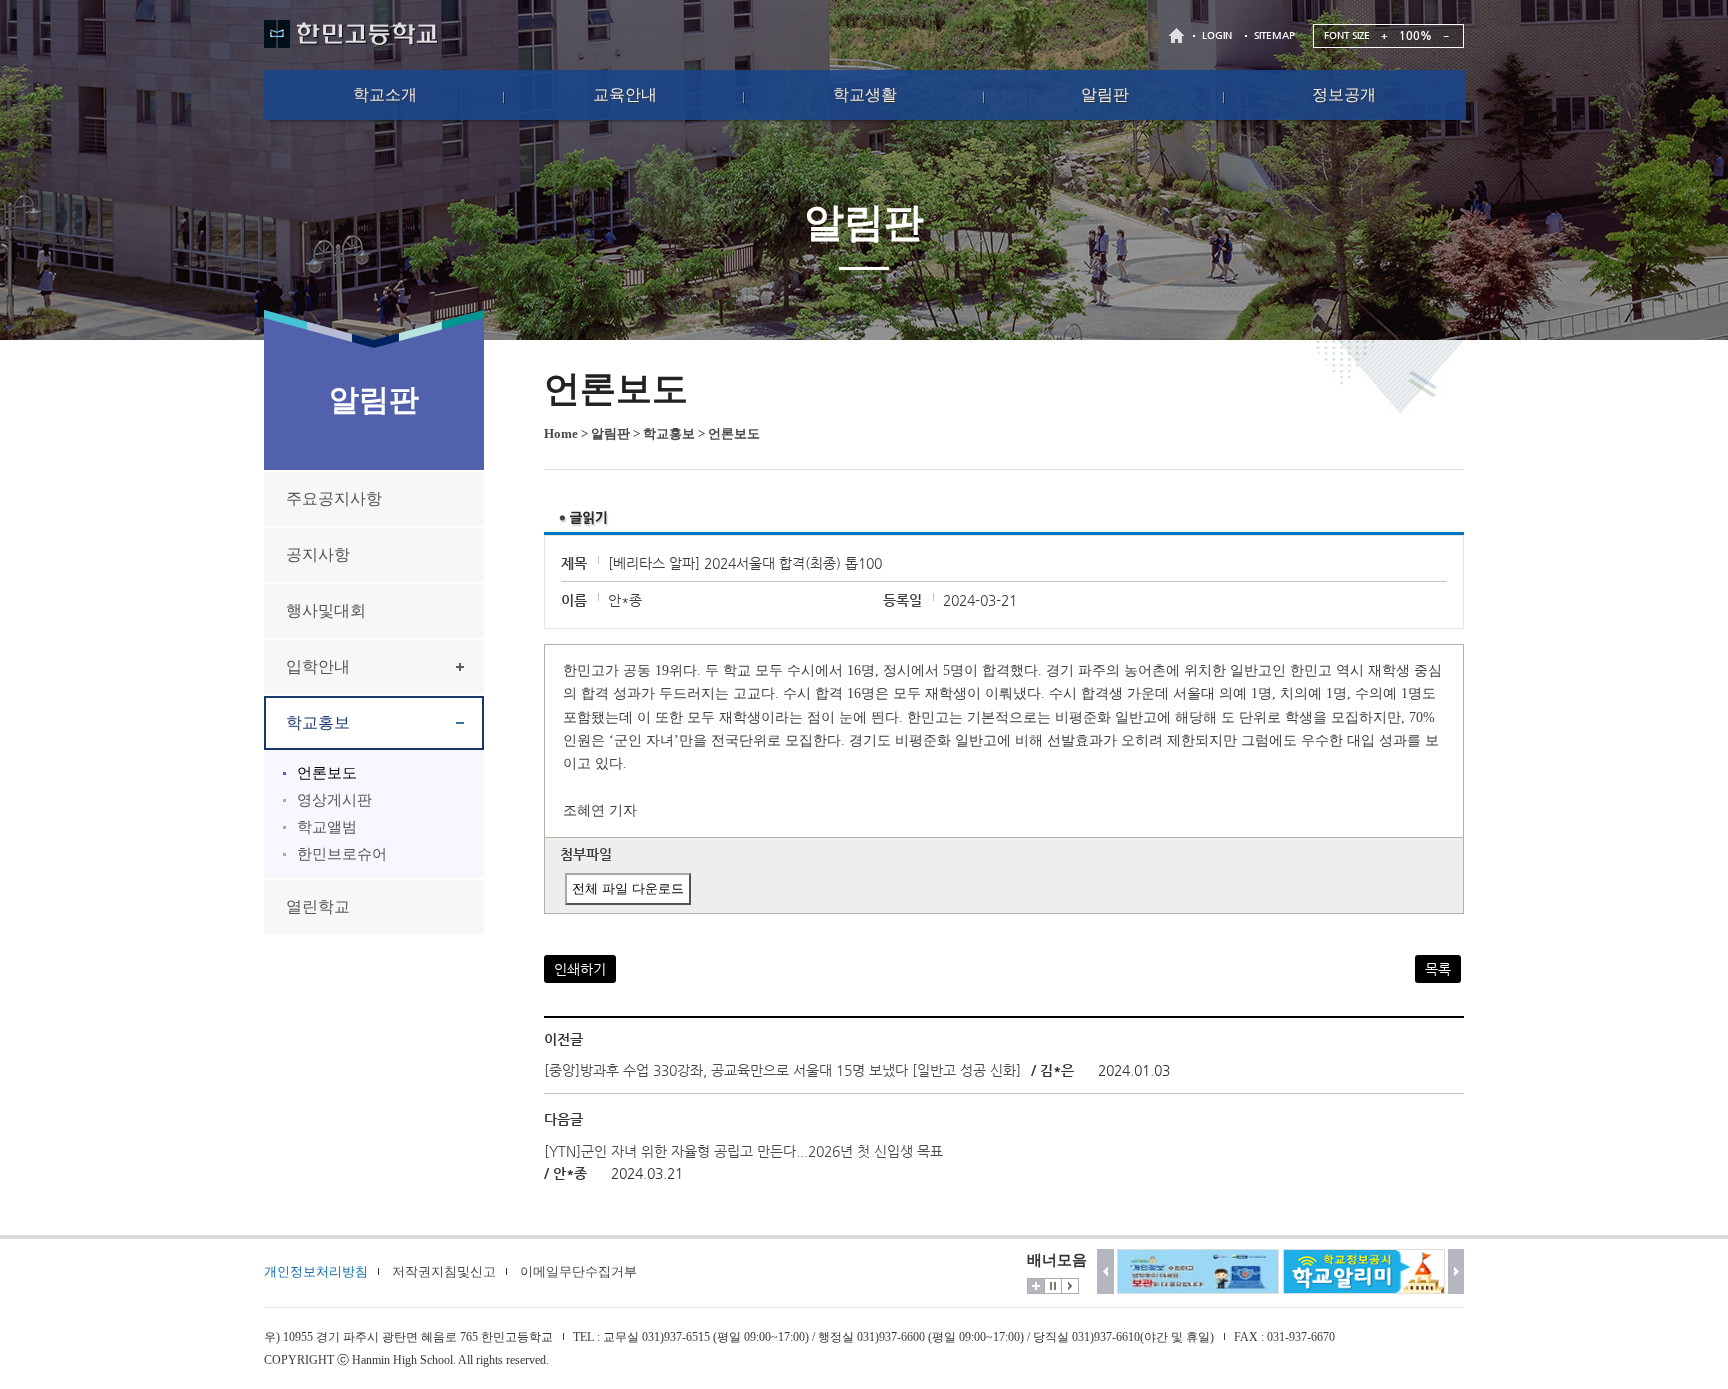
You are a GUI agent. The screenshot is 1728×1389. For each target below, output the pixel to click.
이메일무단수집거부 (578, 1271)
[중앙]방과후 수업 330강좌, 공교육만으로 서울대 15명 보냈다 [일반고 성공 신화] (782, 1070)
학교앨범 (327, 827)
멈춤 (1053, 1286)
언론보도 (327, 773)
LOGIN (1217, 35)
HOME (1179, 35)
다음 (1456, 1271)
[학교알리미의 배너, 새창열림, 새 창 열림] (1364, 1271)
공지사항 (318, 554)
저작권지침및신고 (444, 1271)
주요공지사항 (334, 498)
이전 (1105, 1271)
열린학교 (318, 906)
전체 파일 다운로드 (628, 888)
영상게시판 (334, 800)
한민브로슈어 (342, 854)
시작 (1070, 1286)
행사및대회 (326, 610)
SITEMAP (1274, 35)
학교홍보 (318, 722)
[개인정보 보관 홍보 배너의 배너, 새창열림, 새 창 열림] (1198, 1271)
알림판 (610, 433)
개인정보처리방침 (316, 1271)
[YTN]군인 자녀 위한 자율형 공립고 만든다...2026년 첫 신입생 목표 (743, 1151)
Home (561, 433)
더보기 (1036, 1286)
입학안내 (318, 666)
